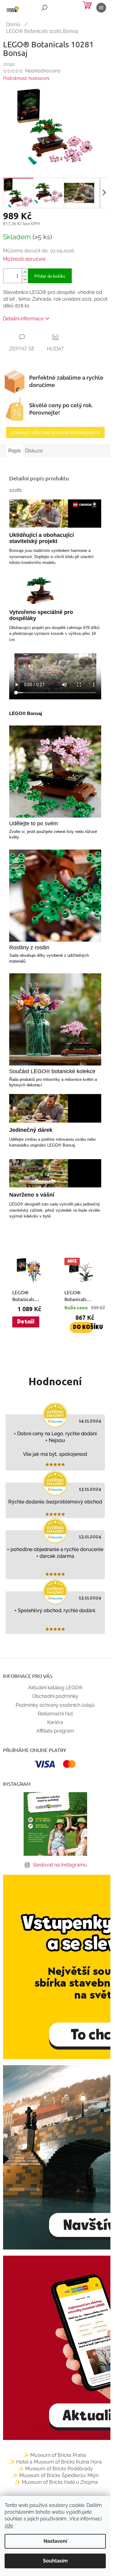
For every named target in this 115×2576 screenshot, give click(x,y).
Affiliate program (55, 1731)
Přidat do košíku (50, 276)
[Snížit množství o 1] (25, 279)
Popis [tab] (15, 451)
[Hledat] (44, 8)
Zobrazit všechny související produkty (55, 432)
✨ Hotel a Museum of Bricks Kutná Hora (55, 2462)
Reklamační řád (55, 1714)
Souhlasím (55, 2561)
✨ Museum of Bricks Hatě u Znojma (56, 2482)
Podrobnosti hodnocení (26, 78)
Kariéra (55, 1722)
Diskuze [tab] (34, 451)
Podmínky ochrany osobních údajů (55, 1705)
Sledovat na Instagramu (60, 1865)
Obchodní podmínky (55, 1696)
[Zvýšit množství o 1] (25, 272)
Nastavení (55, 2541)
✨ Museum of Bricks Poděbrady (55, 2469)
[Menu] (101, 8)
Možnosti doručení (24, 259)
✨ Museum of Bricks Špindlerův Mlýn (55, 2475)
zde (9, 2525)
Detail (26, 1322)
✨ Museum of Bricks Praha (54, 2455)
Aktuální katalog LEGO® (55, 1688)
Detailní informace (23, 319)
